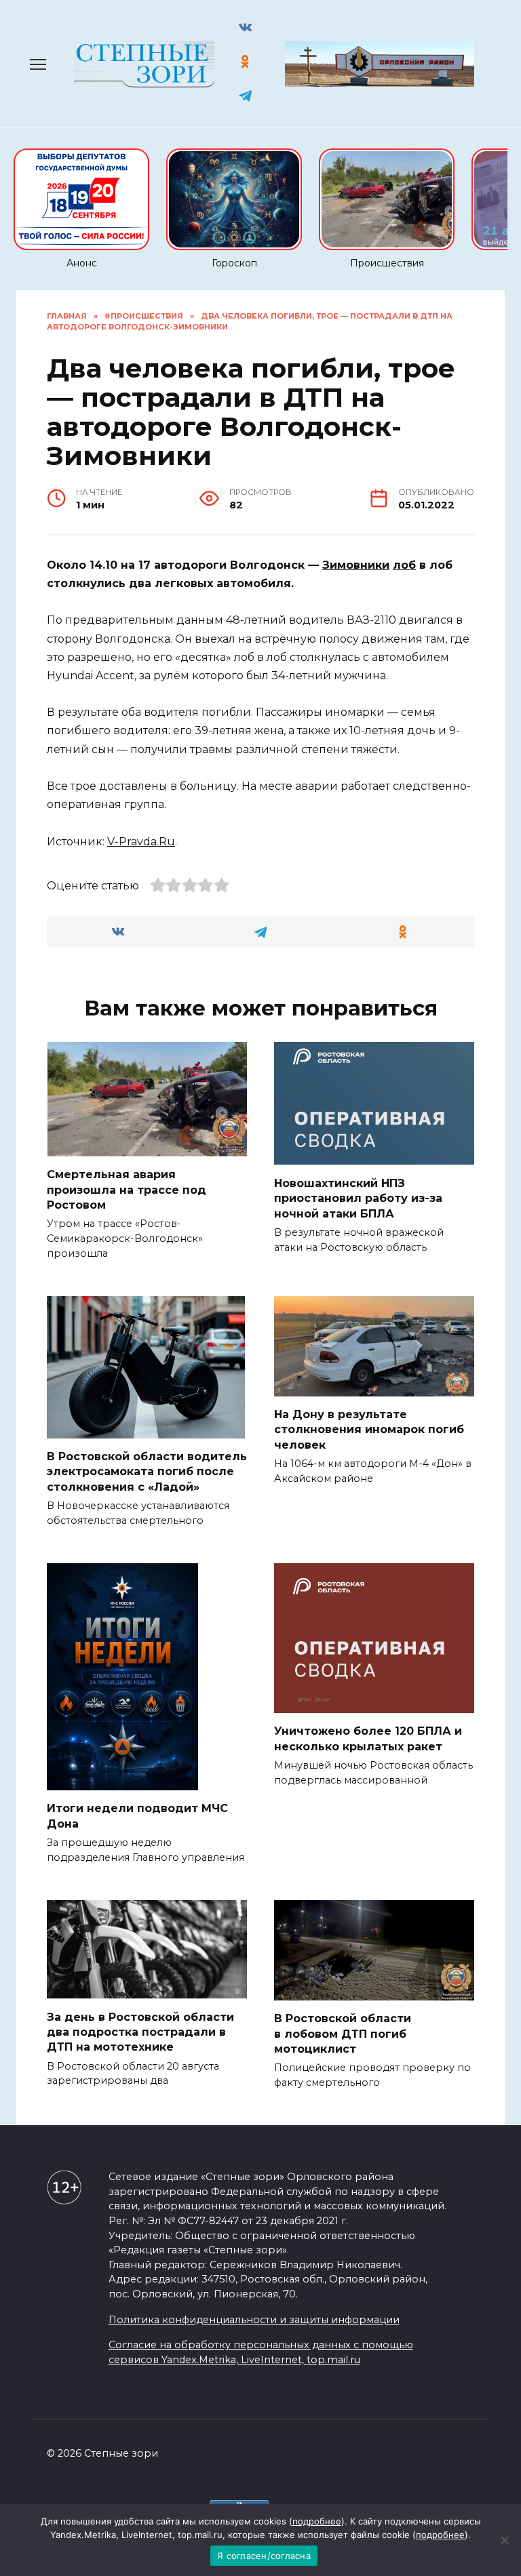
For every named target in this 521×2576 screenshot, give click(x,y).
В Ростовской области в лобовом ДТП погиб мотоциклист (343, 2034)
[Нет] (504, 2540)
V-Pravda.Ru (141, 842)
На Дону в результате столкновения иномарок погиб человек (369, 1430)
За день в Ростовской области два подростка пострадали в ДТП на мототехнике (140, 2032)
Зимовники (356, 565)
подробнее (317, 2521)
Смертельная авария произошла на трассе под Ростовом (127, 1190)
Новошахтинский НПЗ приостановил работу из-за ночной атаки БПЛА (358, 1198)
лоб (404, 565)
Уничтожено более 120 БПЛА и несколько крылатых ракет (368, 1738)
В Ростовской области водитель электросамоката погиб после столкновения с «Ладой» (147, 1472)
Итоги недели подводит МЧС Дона (137, 1816)
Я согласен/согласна (264, 2556)
